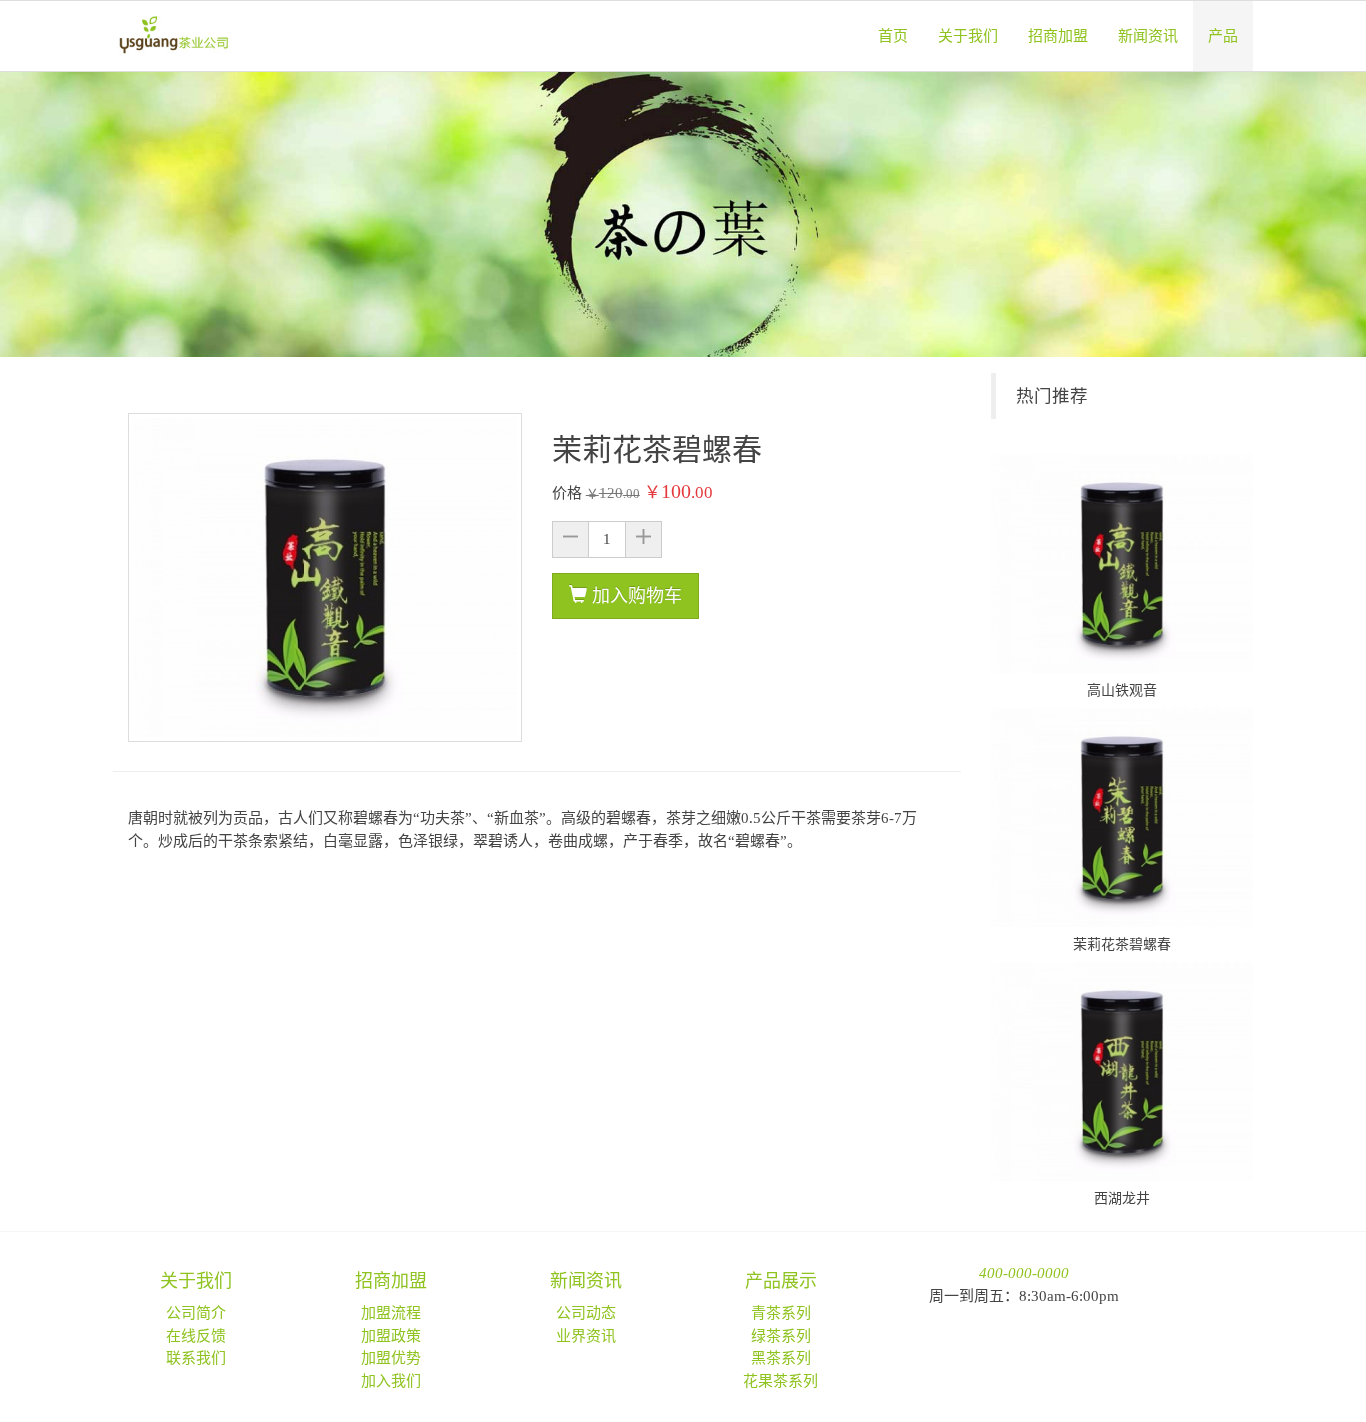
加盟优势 (391, 1358)
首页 (893, 36)
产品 (1223, 36)
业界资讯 (586, 1336)
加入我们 (391, 1381)
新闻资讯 (1148, 36)
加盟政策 (391, 1336)
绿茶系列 (781, 1336)
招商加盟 (1058, 36)
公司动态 (586, 1313)
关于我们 (968, 36)
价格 (567, 493)
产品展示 (781, 1281)
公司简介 (196, 1313)
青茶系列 (781, 1313)
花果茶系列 (780, 1381)
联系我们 (196, 1358)
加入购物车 (634, 596)
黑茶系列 (781, 1358)
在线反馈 (196, 1336)
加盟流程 (391, 1313)
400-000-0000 (1024, 1273)
